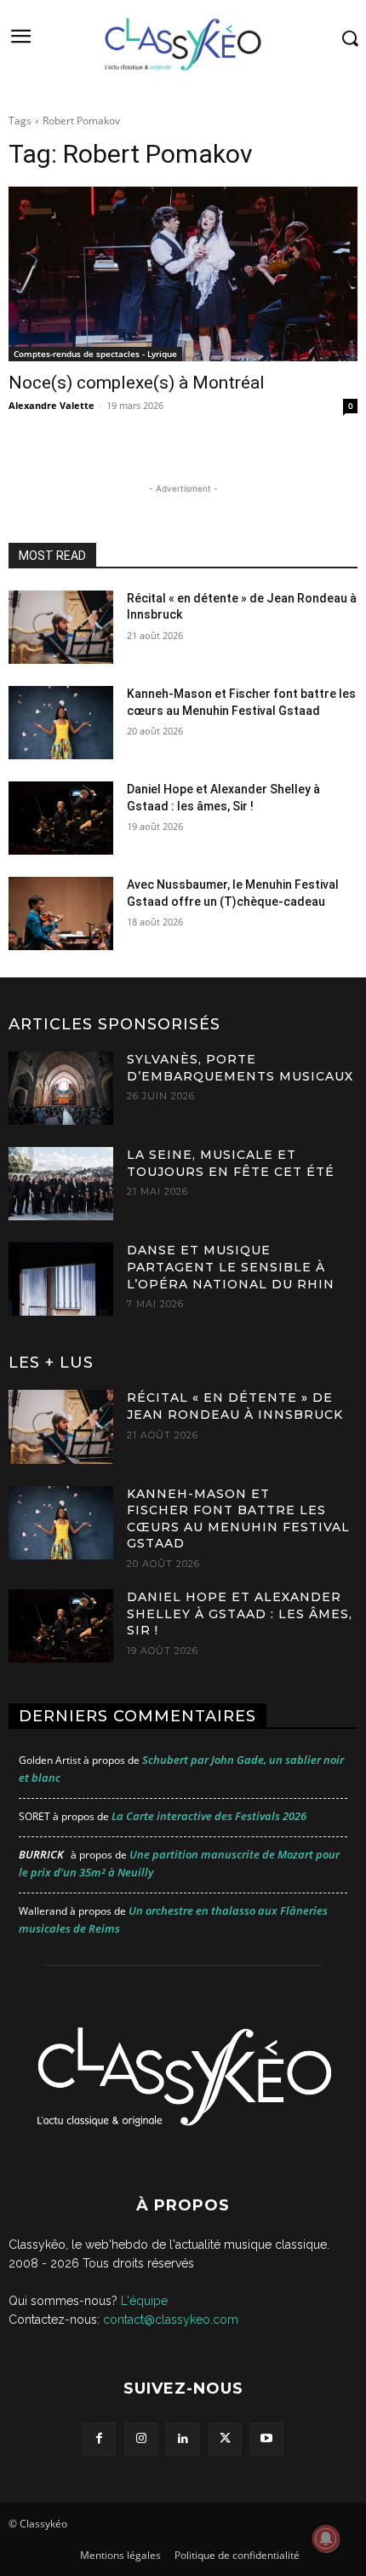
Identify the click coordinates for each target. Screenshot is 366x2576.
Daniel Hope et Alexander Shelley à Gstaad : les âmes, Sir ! (240, 1614)
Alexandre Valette (51, 405)
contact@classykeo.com (171, 2320)
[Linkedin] (183, 2439)
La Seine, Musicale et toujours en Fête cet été (231, 1163)
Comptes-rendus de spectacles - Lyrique (95, 354)
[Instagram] (141, 2439)
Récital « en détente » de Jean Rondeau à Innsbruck (235, 1406)
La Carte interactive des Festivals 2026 (209, 1816)
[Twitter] (225, 2439)
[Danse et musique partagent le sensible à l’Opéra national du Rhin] (61, 1279)
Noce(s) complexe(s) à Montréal (137, 383)
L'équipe (144, 2301)
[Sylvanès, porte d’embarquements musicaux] (61, 1088)
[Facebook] (99, 2439)
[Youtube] (267, 2439)
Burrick (41, 1854)
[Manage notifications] (326, 2539)
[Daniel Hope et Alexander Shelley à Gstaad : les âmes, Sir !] (61, 818)
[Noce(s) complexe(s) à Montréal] (183, 274)
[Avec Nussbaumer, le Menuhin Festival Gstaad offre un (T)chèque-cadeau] (61, 913)
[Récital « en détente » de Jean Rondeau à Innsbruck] (61, 627)
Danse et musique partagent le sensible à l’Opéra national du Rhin (231, 1267)
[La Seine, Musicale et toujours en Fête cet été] (61, 1184)
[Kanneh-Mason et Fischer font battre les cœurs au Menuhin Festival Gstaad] (61, 723)
